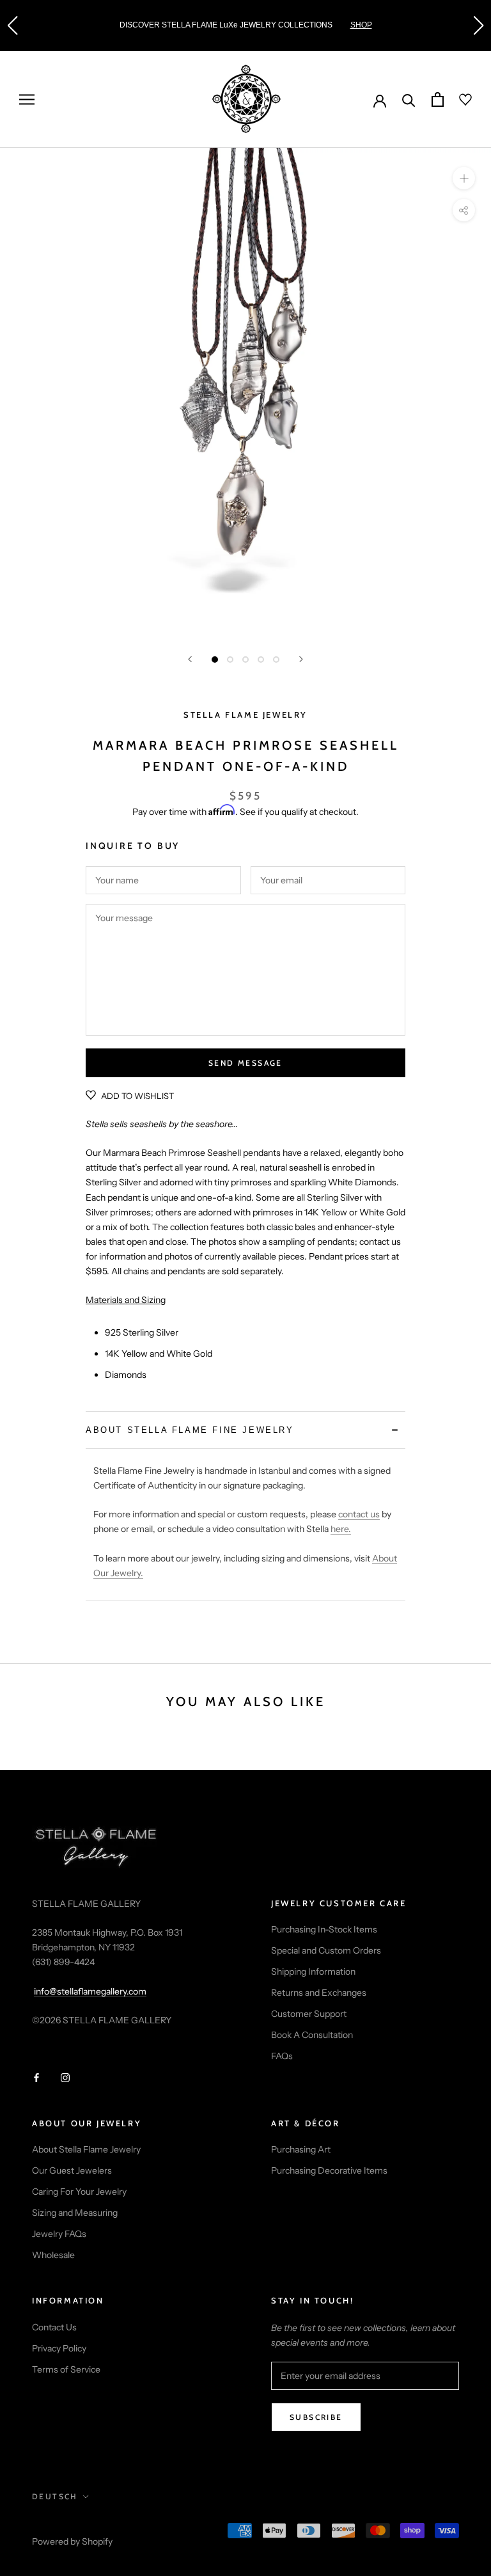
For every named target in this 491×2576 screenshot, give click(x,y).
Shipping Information (313, 1972)
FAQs (282, 2056)
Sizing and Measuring (75, 2213)
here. (341, 1529)
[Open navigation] (27, 99)
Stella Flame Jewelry (245, 715)
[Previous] (190, 659)
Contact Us (54, 2327)
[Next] (301, 659)
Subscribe (316, 2417)
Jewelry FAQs (59, 2234)
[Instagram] (65, 2077)
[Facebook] (36, 2077)
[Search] (409, 99)
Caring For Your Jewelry (79, 2192)
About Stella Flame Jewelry (86, 2149)
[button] (12, 26)
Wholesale (53, 2255)
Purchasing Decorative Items (329, 2170)
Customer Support (309, 2014)
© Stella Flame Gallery (89, 2525)
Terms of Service (66, 2369)
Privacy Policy (59, 2348)
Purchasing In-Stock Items (324, 1929)
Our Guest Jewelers (72, 2170)
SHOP (361, 25)
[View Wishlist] (458, 100)
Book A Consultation (312, 2035)
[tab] (245, 1430)
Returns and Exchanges (319, 1993)
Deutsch (55, 2496)
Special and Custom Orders (326, 1950)
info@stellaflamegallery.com (90, 1991)
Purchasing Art (301, 2149)
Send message (245, 1063)
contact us (359, 1514)
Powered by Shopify (72, 2541)
